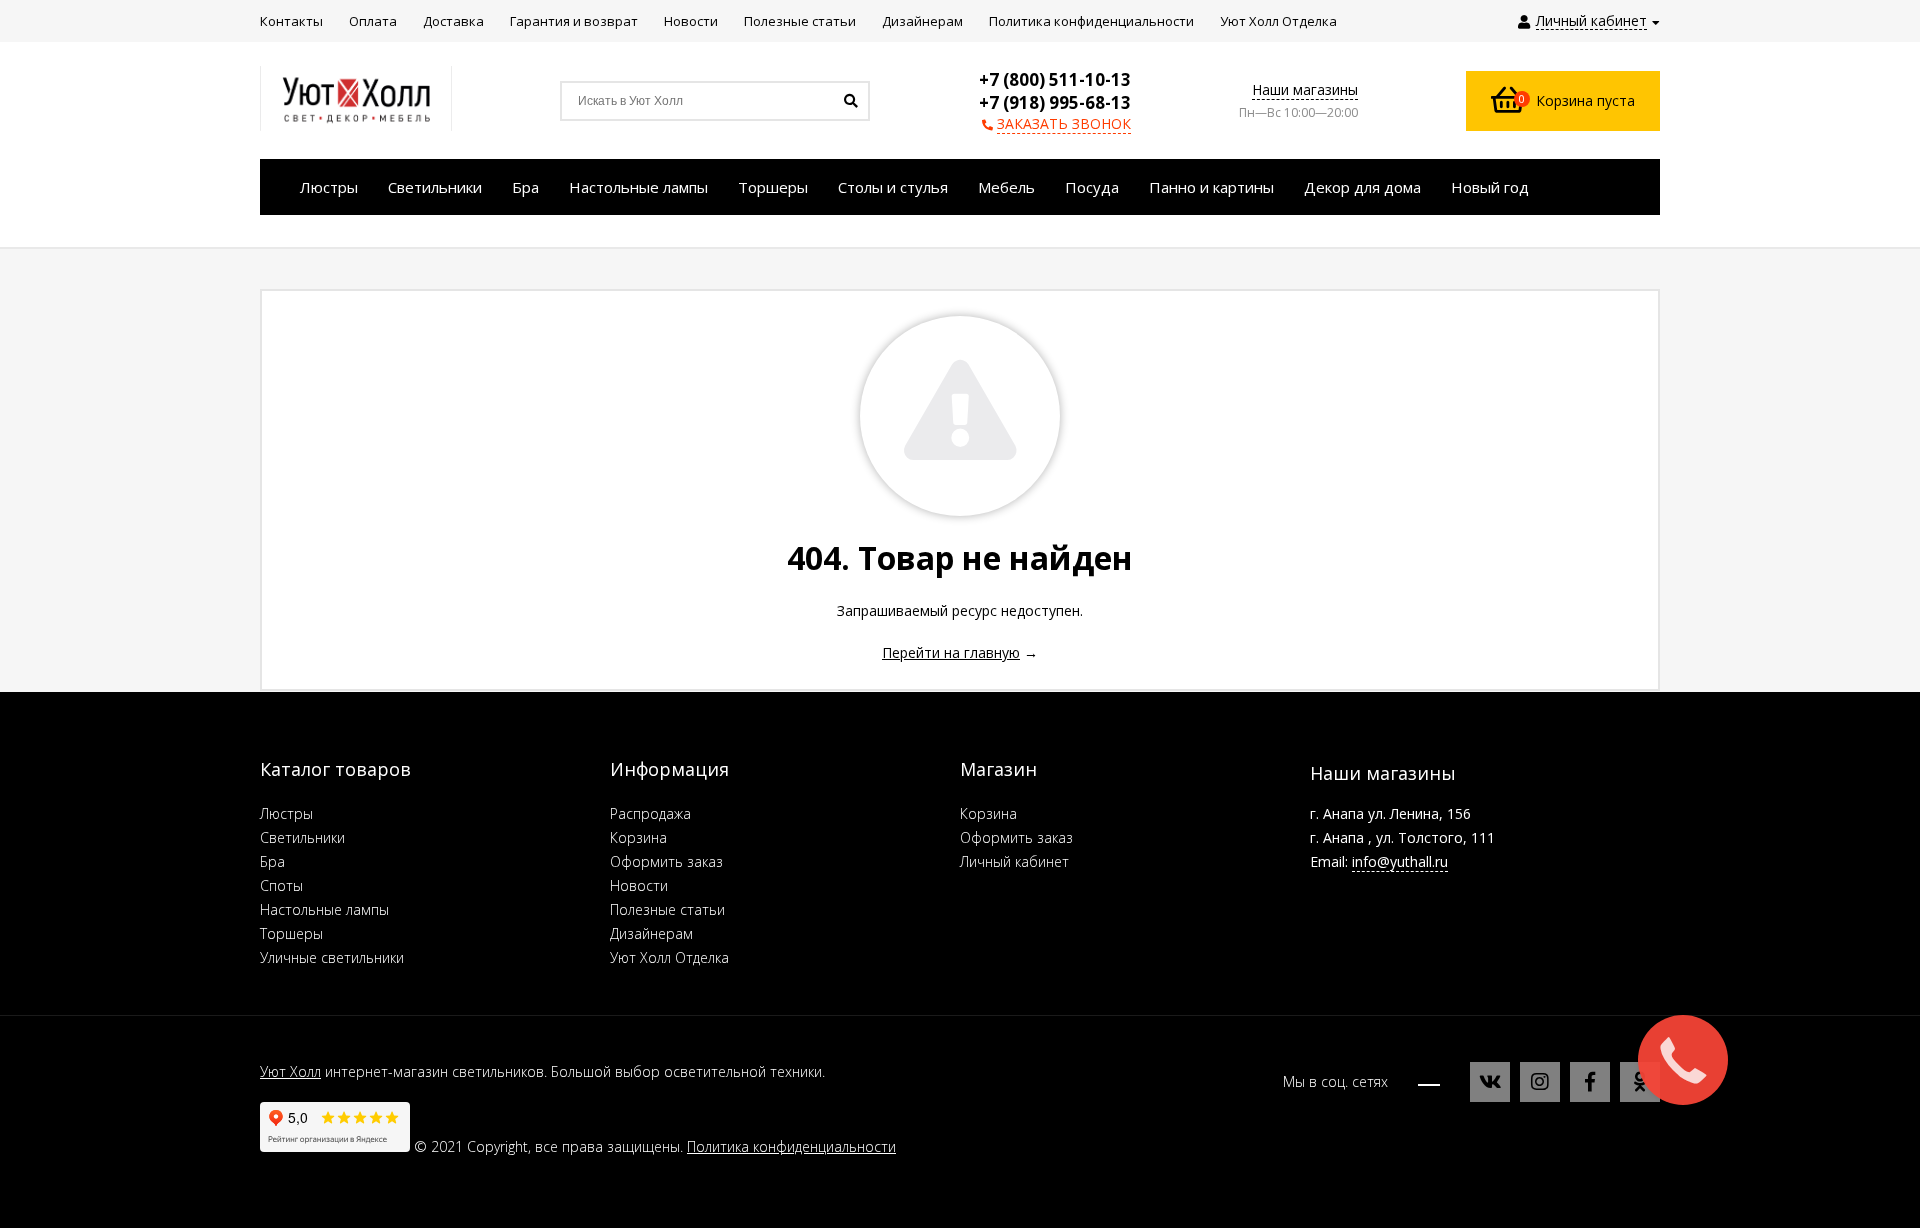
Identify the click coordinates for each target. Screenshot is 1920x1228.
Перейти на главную (951, 652)
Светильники (302, 837)
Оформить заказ (666, 861)
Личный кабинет (1014, 861)
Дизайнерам (651, 933)
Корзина (638, 837)
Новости (639, 885)
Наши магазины (1305, 89)
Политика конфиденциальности (791, 1146)
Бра (272, 861)
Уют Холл (290, 1071)
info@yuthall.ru (1400, 861)
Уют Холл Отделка (669, 957)
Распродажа (650, 813)
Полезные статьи (667, 909)
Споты (281, 885)
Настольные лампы (324, 909)
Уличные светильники (332, 957)
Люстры (286, 813)
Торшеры (291, 933)
